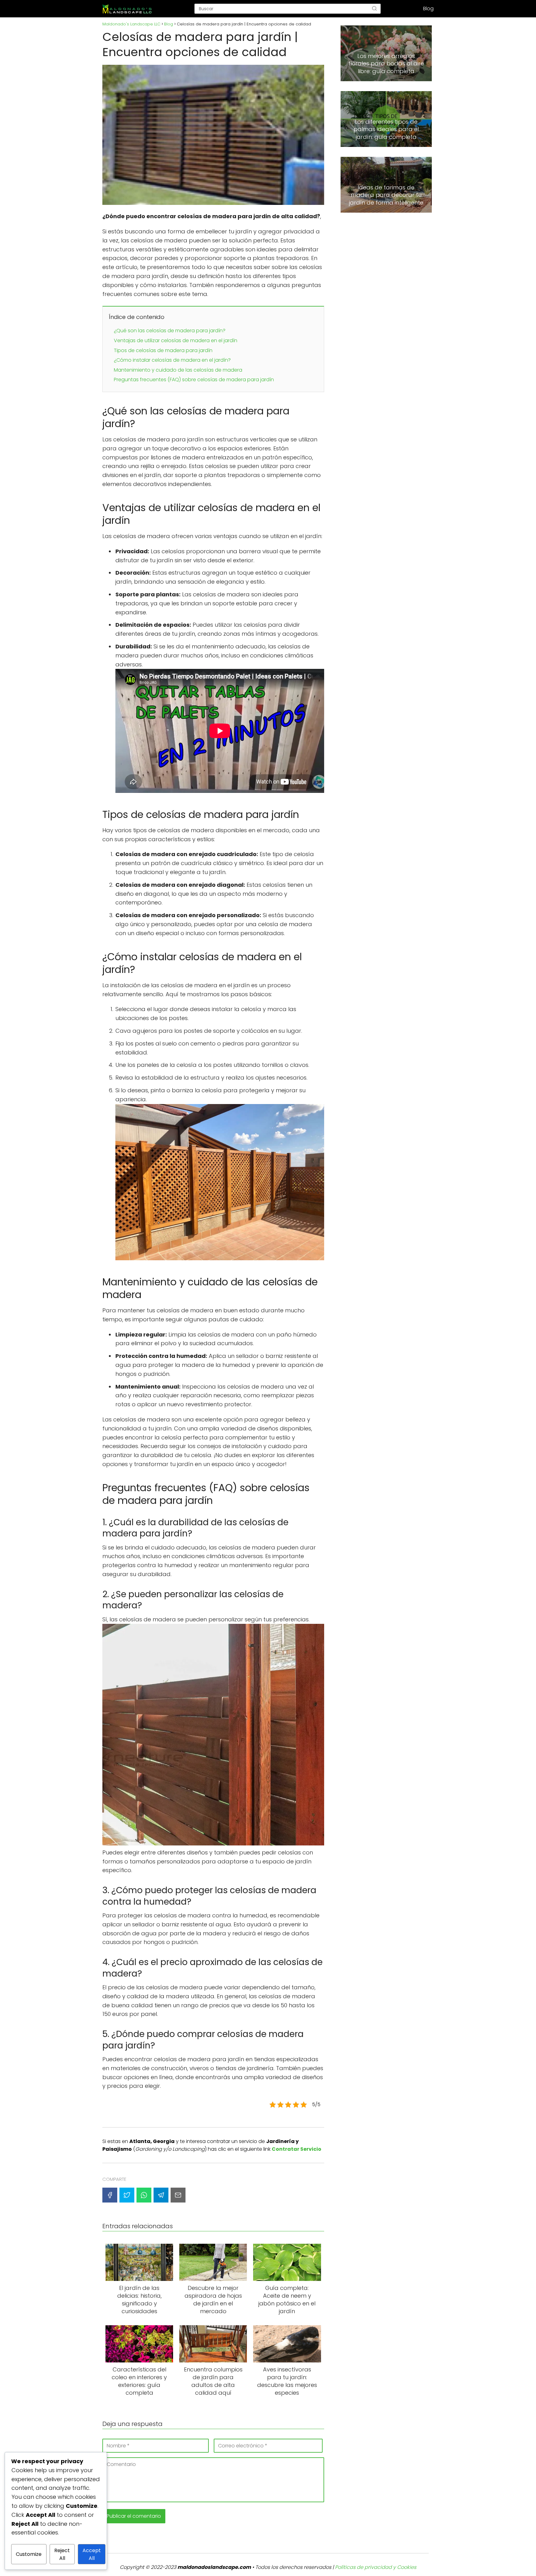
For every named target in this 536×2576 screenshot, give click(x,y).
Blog (428, 9)
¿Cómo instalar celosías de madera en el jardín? (172, 360)
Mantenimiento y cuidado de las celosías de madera (178, 370)
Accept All (92, 2554)
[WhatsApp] (144, 2195)
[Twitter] (127, 2195)
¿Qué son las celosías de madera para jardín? (170, 331)
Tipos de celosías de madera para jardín (163, 350)
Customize (29, 2554)
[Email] (178, 2195)
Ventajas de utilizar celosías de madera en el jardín (176, 340)
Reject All (62, 2554)
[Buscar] (374, 9)
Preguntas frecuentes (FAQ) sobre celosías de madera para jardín (194, 380)
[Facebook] (110, 2195)
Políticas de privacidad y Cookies (376, 2567)
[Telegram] (161, 2195)
